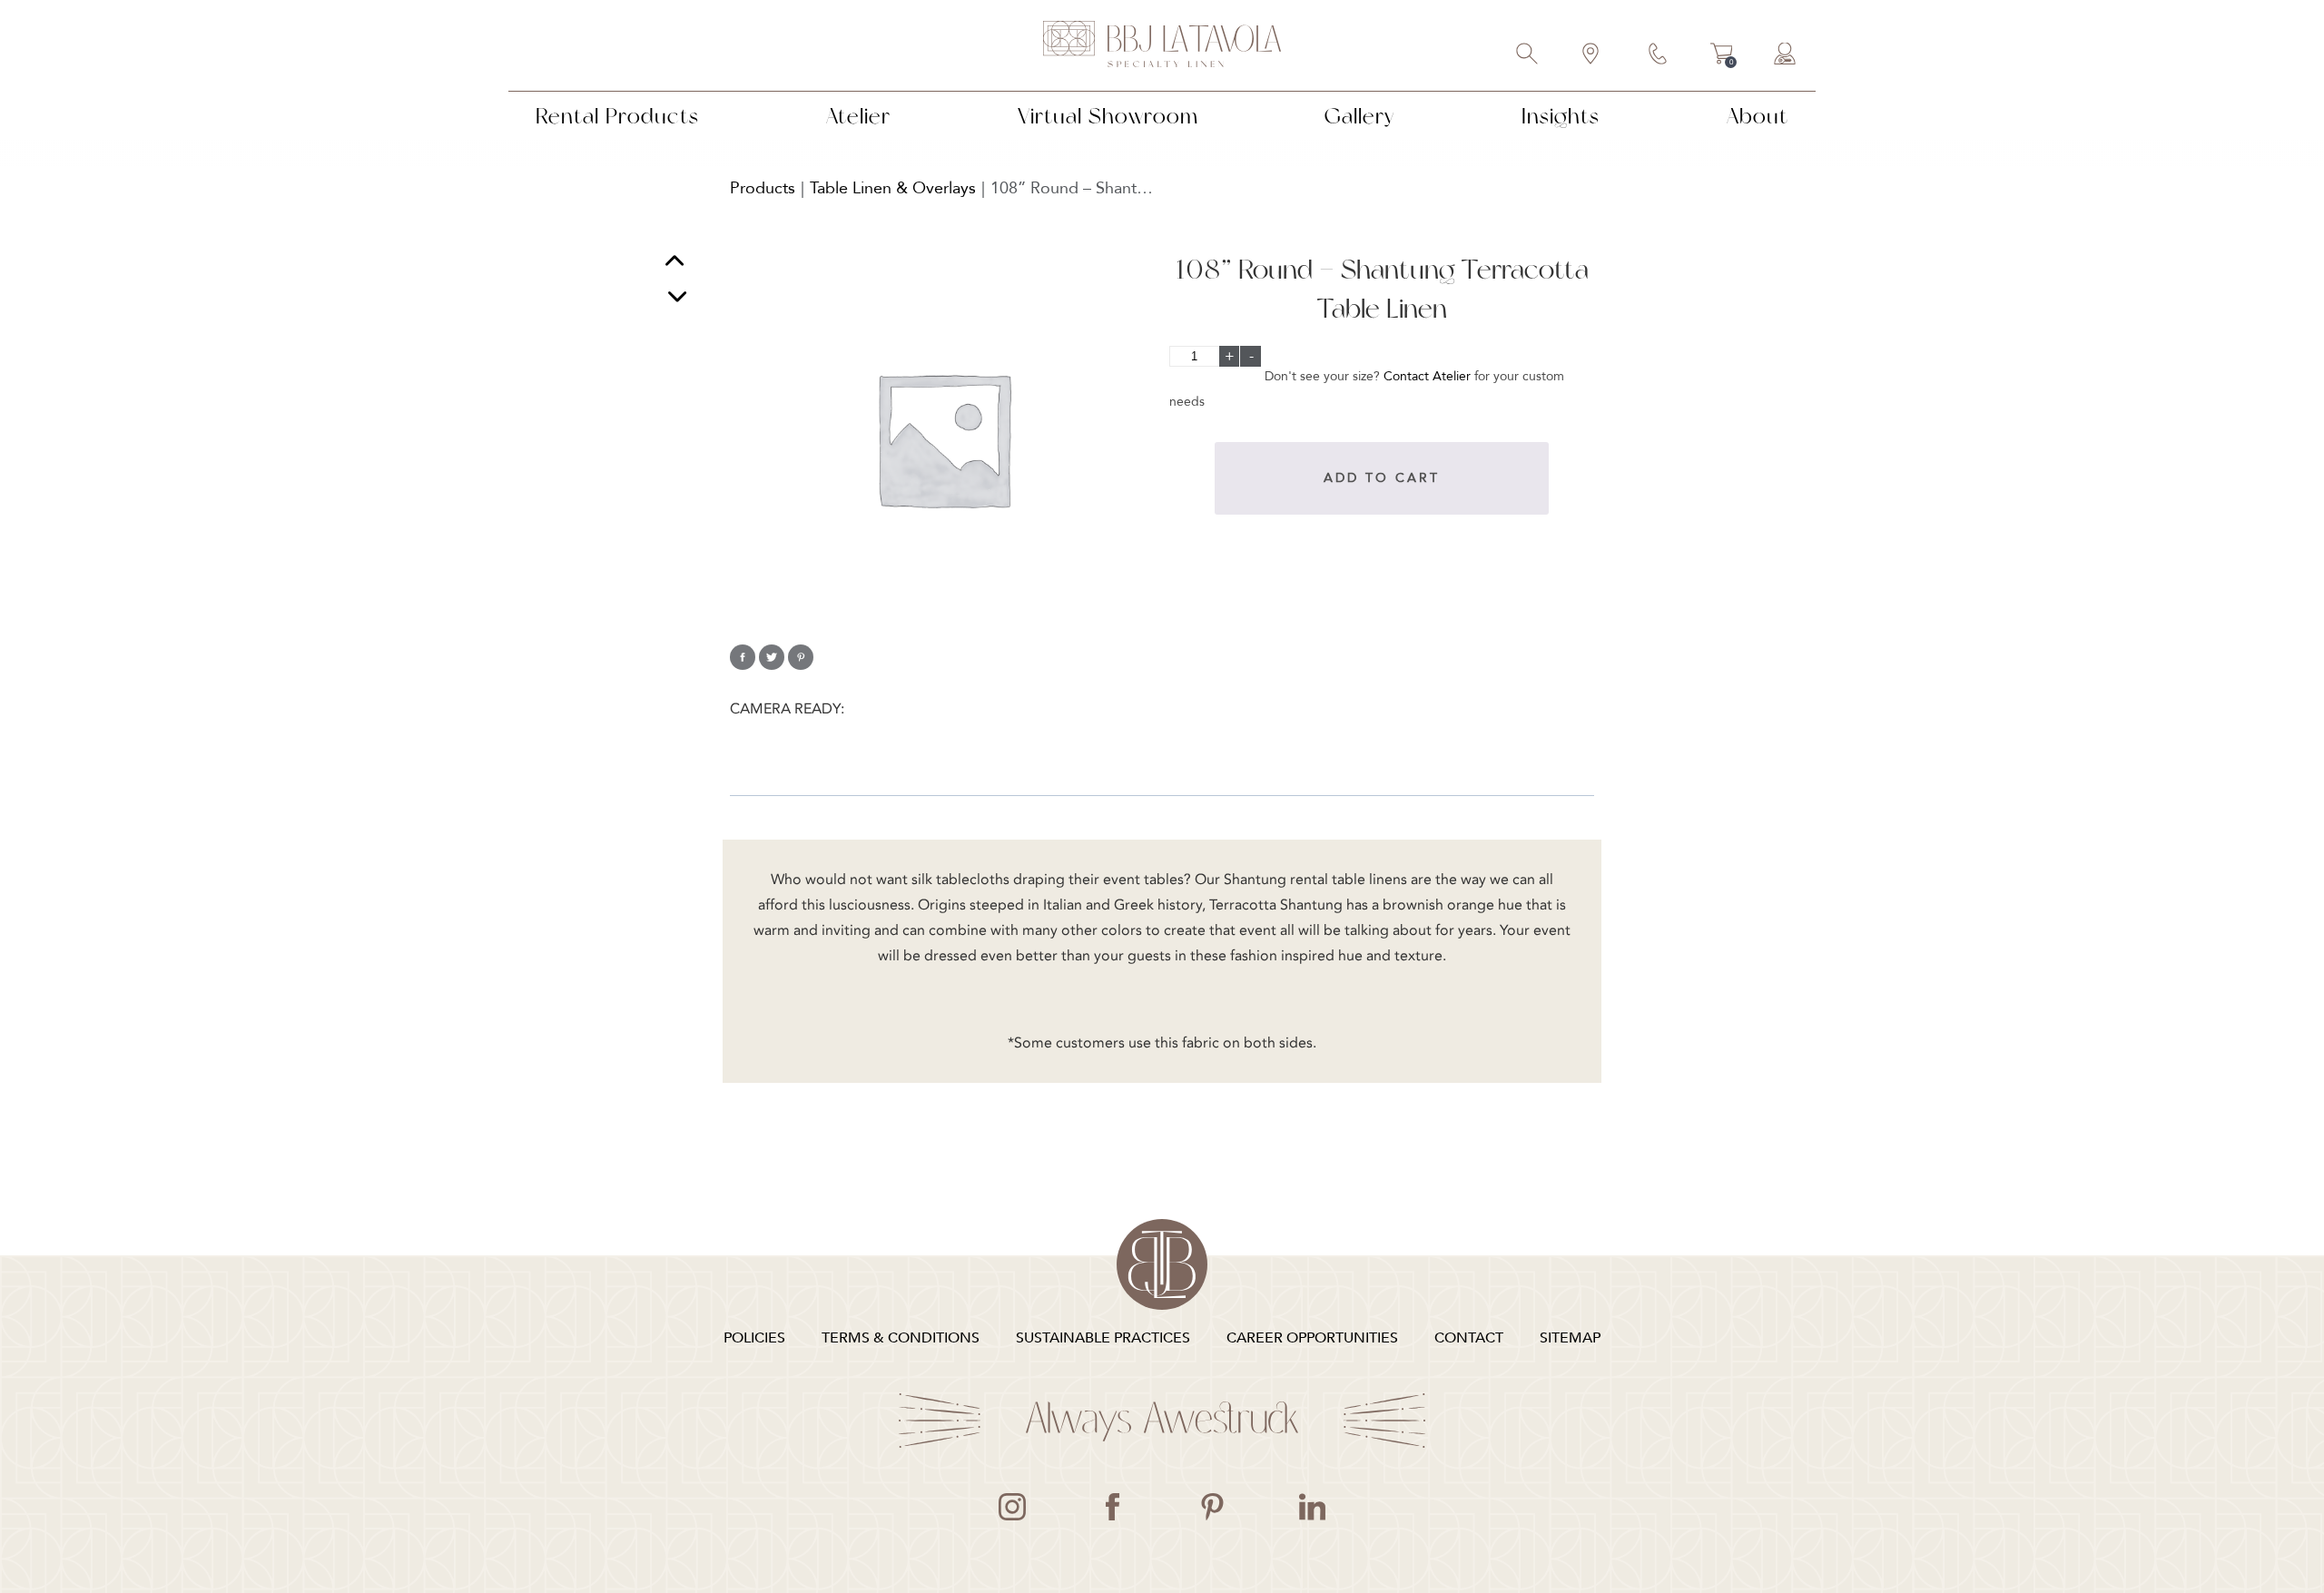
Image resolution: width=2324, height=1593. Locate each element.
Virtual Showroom (1108, 116)
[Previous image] (675, 263)
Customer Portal (1786, 55)
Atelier (858, 116)
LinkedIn (1312, 1507)
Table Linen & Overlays (893, 188)
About (1758, 116)
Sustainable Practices (1103, 1338)
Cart (1722, 56)
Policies (754, 1338)
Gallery (1359, 116)
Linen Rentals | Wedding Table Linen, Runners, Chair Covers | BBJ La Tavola (1162, 45)
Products (763, 188)
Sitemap (1570, 1338)
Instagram (1012, 1507)
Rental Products (617, 116)
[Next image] (677, 296)
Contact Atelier (1427, 376)
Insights (1561, 116)
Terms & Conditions (901, 1338)
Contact (1659, 55)
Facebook (1112, 1507)
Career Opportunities (1312, 1338)
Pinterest (1212, 1507)
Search (1528, 55)
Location (1591, 55)
